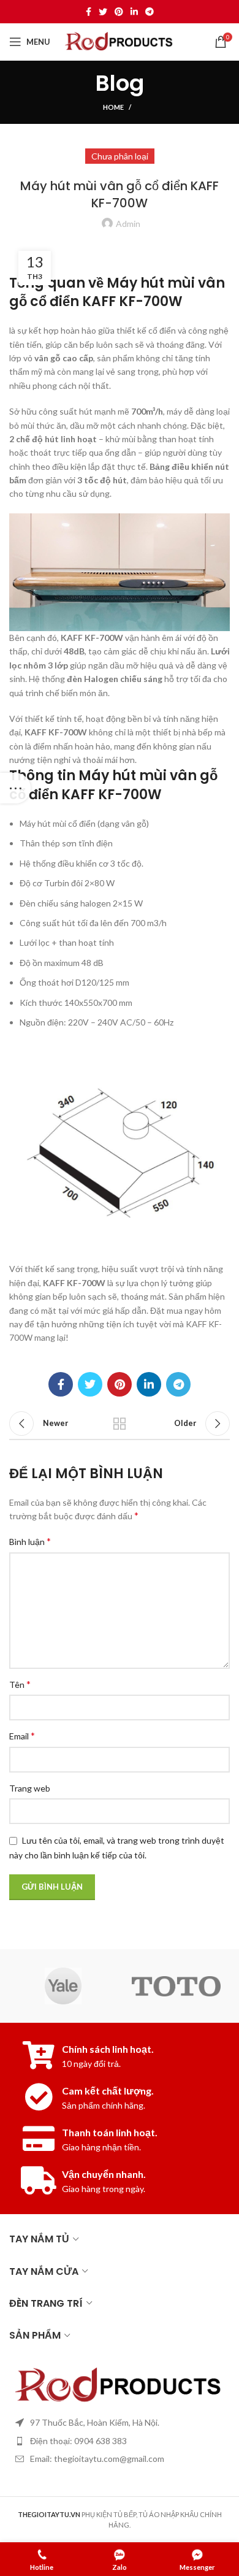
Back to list (120, 1424)
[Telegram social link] (150, 12)
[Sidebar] (15, 788)
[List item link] (120, 2441)
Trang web (30, 1788)
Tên (20, 1684)
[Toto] (176, 1986)
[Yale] (63, 1986)
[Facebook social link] (89, 12)
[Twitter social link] (103, 12)
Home (113, 107)
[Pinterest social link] (119, 12)
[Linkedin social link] (134, 12)
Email (22, 1735)
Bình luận (30, 1541)
